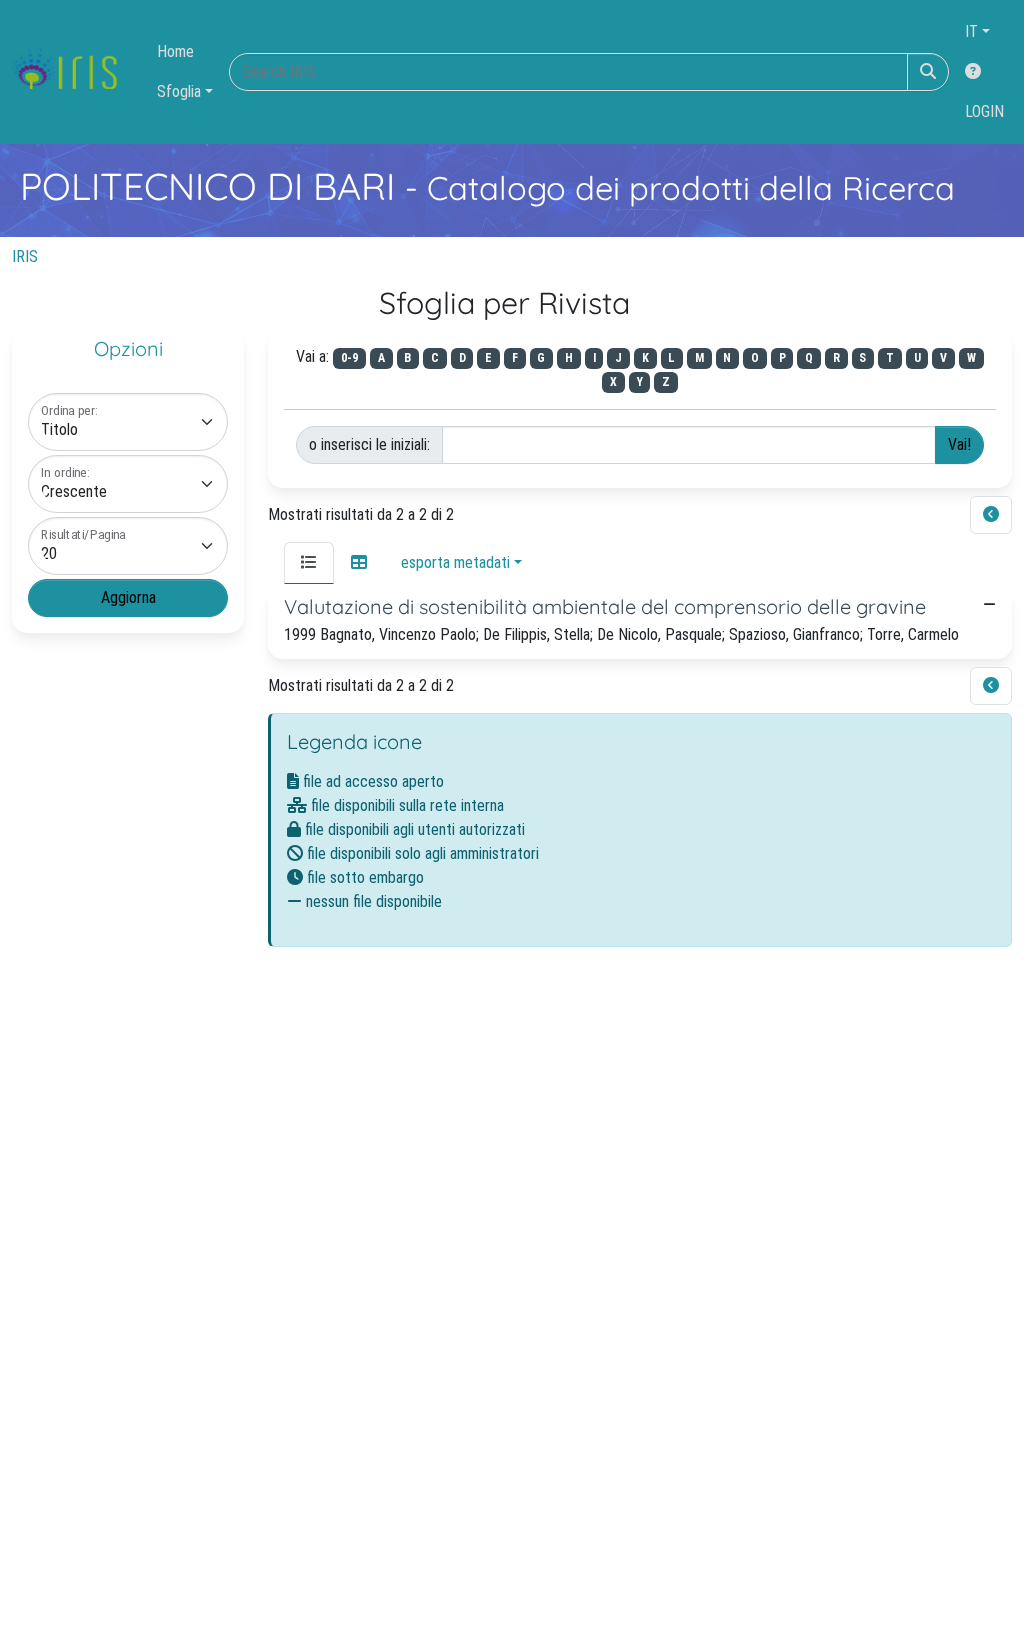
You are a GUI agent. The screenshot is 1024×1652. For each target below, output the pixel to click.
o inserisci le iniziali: (369, 444)
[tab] (309, 563)
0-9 (349, 358)
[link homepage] (72, 72)
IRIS (25, 256)
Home (175, 51)
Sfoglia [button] (179, 91)
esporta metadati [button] (455, 562)
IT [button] (971, 31)
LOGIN (984, 111)
